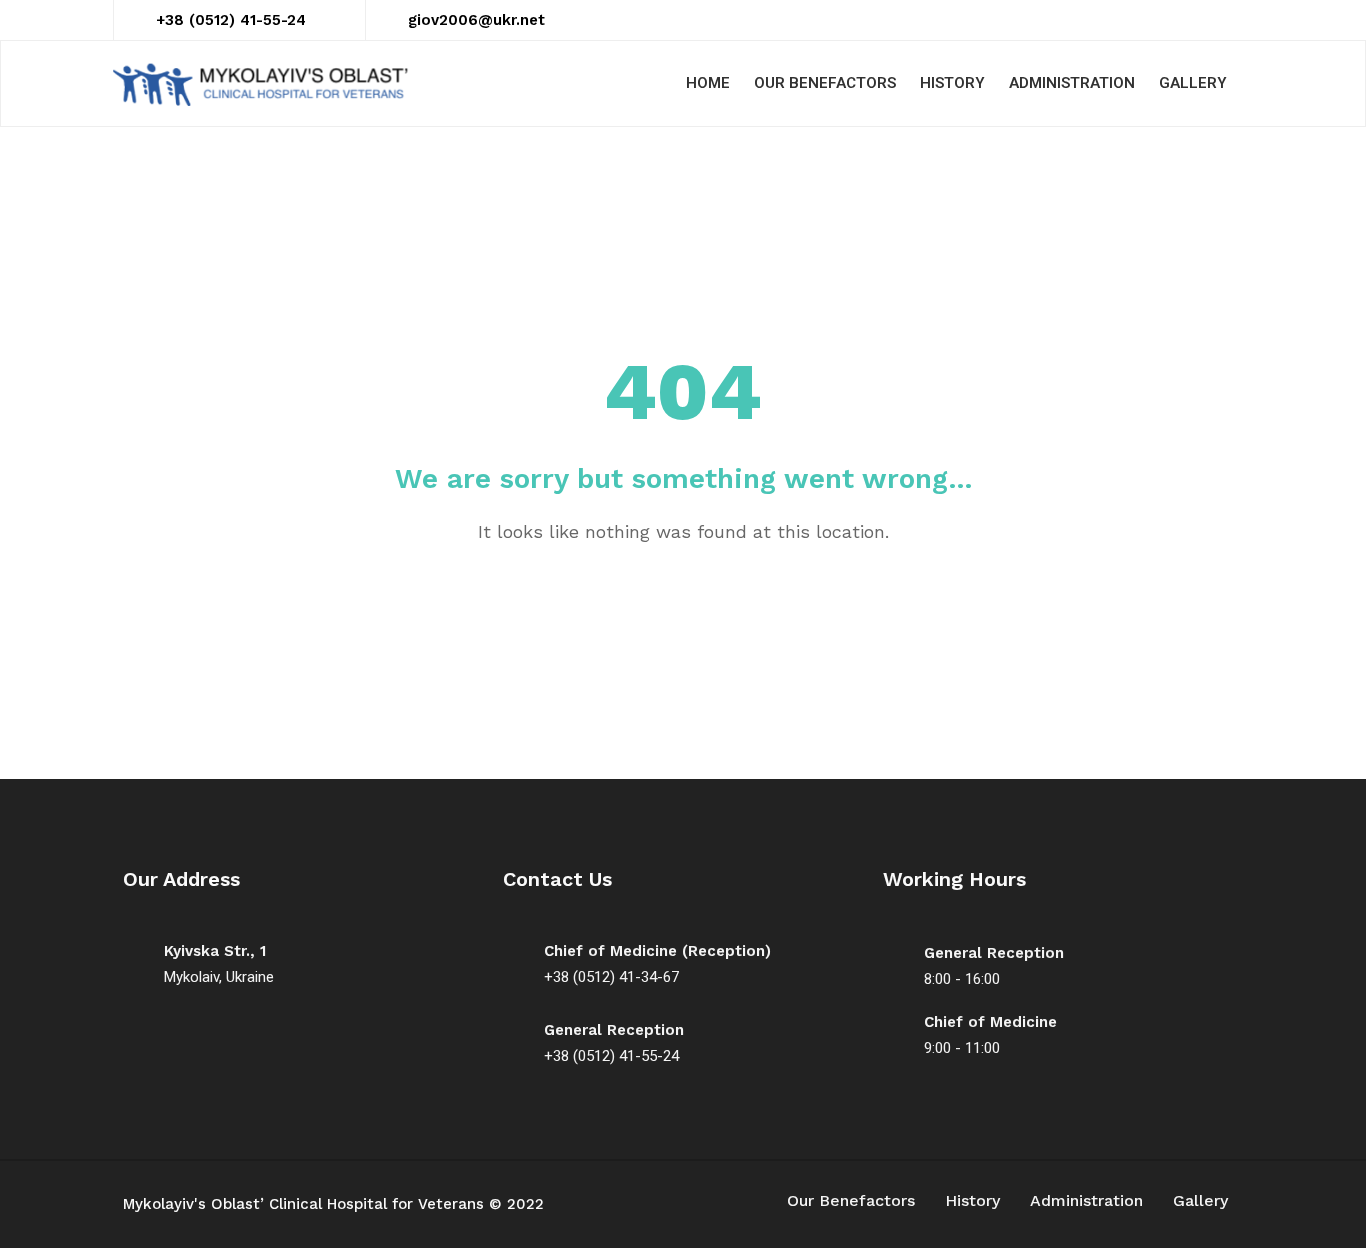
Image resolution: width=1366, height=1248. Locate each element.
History (952, 83)
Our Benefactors (825, 83)
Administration (1072, 83)
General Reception (614, 1030)
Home (708, 83)
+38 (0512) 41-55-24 (231, 20)
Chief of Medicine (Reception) (657, 951)
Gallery (1193, 83)
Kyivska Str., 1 (215, 951)
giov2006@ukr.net (476, 20)
